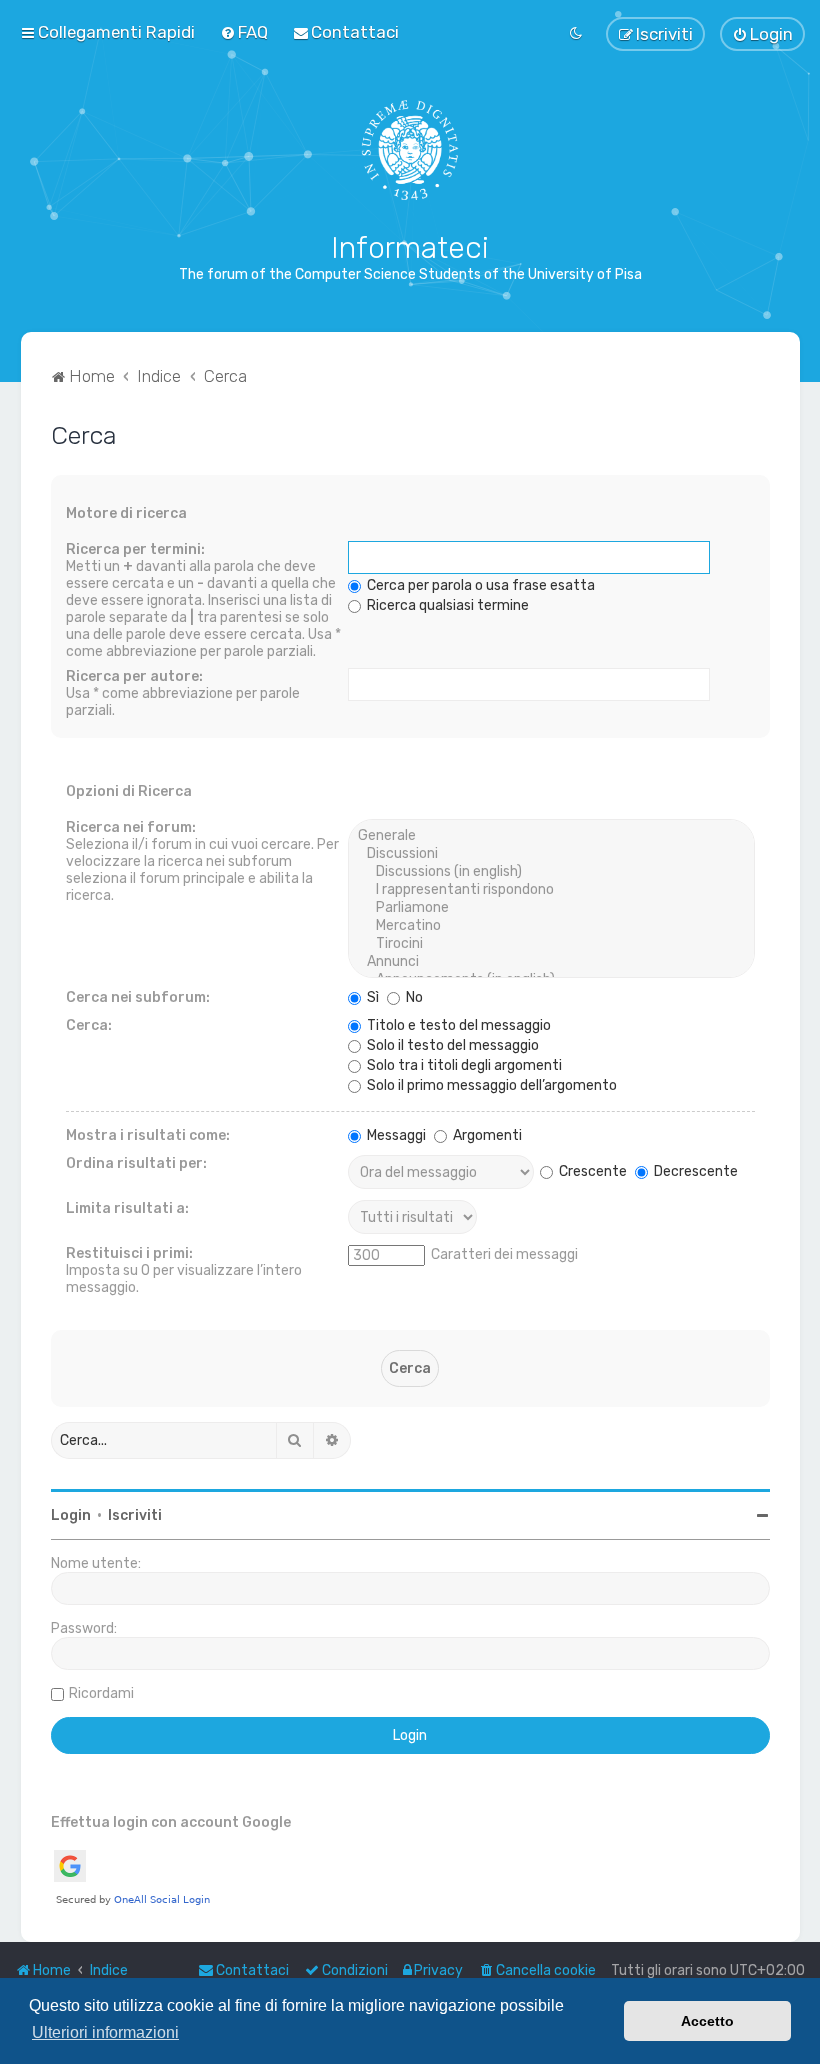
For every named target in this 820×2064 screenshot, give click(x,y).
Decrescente (694, 1171)
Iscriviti (135, 1515)
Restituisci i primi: (129, 1253)
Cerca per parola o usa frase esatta (479, 585)
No (413, 997)
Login (71, 1515)
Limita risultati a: (127, 1208)
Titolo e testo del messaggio (457, 1025)
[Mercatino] (551, 926)
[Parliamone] (551, 908)
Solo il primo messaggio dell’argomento (490, 1085)
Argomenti (486, 1135)
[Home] (410, 150)
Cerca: (89, 1025)
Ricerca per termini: (135, 549)
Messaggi (395, 1135)
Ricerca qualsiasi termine (446, 605)
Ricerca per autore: (134, 676)
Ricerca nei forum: (131, 827)
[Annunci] (551, 962)
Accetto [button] (707, 2021)
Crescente (591, 1171)
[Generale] (551, 836)
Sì (371, 997)
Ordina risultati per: (136, 1163)
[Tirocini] (551, 944)
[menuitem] (244, 32)
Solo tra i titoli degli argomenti (463, 1065)
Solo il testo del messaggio (451, 1045)
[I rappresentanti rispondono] (551, 890)
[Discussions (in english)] (551, 872)
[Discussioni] (551, 854)
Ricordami (101, 1693)
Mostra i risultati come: (148, 1135)
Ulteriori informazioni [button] (105, 2032)
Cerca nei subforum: (138, 997)
